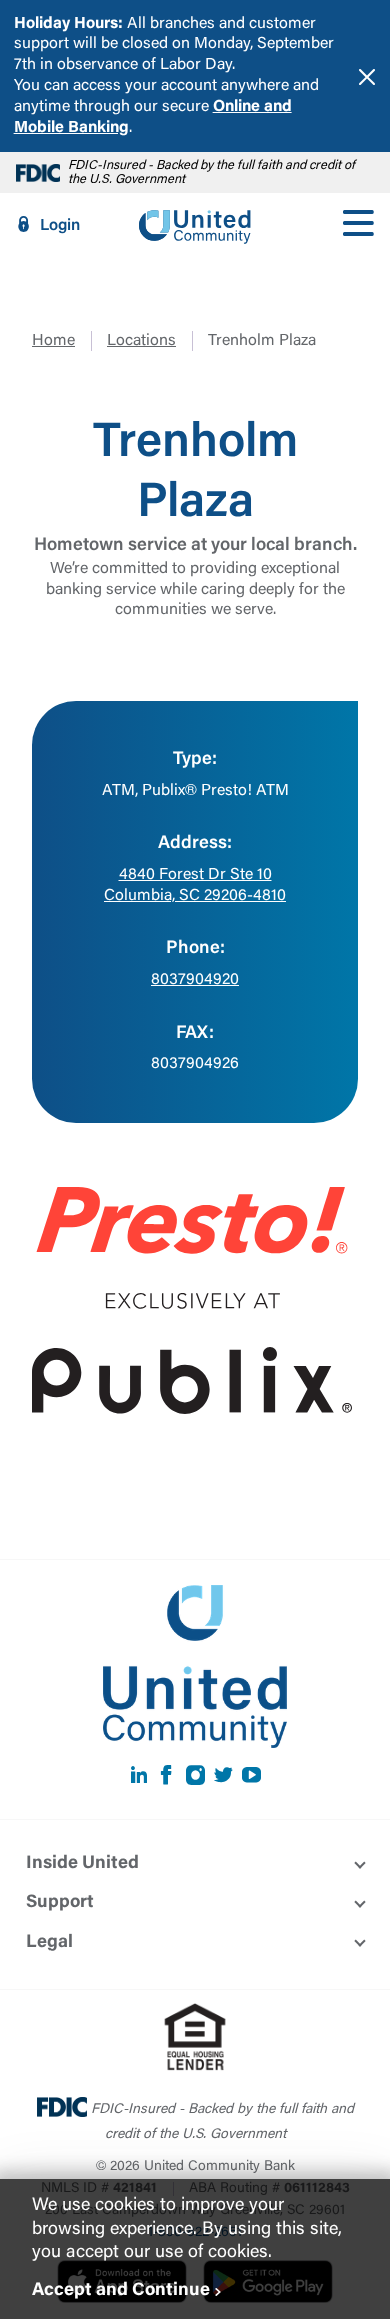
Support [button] (60, 1903)
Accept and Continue (121, 2291)
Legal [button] (49, 1943)
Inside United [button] (82, 1864)
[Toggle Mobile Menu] (358, 225)
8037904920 (195, 980)
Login (60, 226)
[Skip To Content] (28, 8)
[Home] (195, 225)
